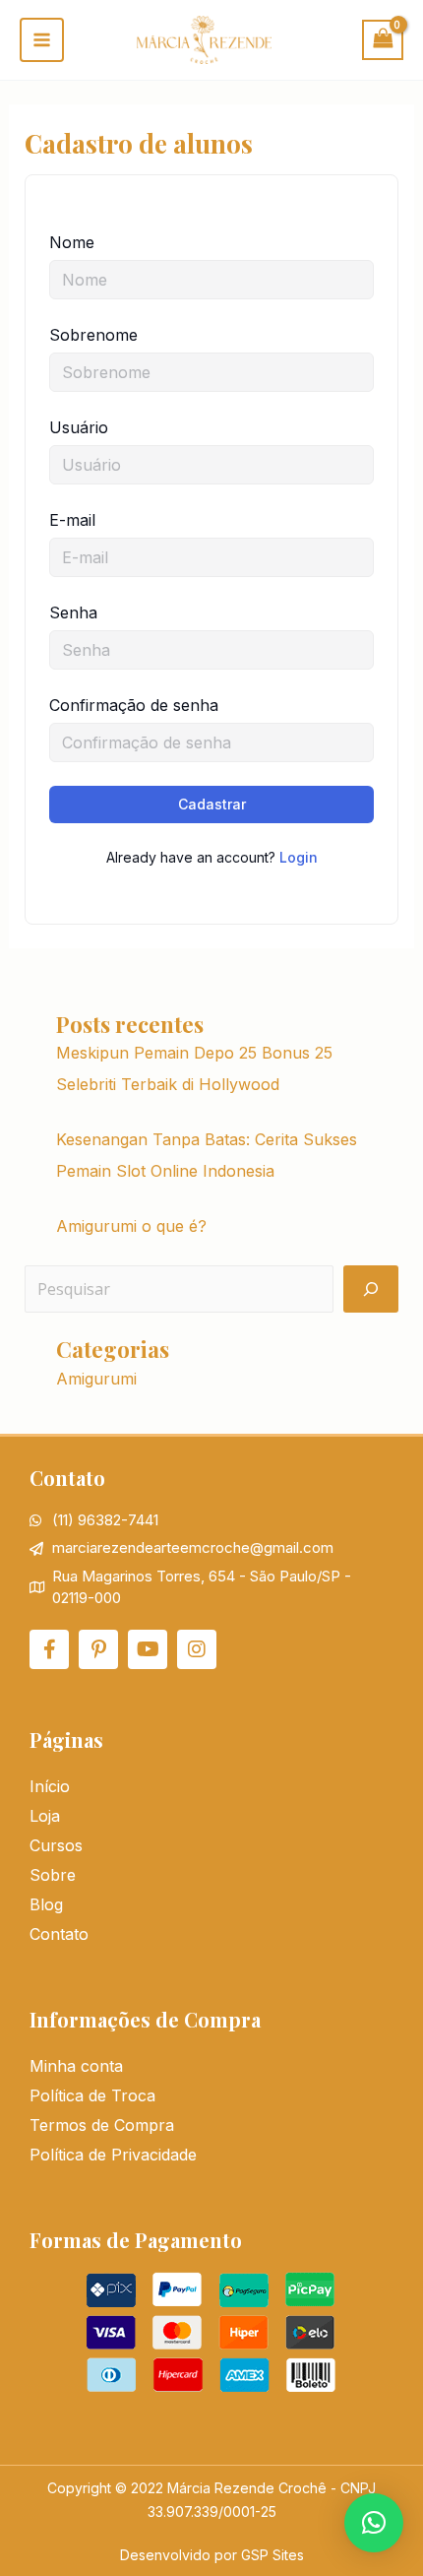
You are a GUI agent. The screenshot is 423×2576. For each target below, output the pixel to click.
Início (50, 1786)
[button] (374, 2523)
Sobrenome (93, 335)
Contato (59, 1934)
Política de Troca (92, 2095)
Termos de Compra (102, 2125)
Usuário (79, 427)
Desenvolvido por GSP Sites (212, 2555)
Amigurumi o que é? (131, 1226)
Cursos (56, 1845)
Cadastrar (212, 804)
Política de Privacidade (113, 2155)
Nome (72, 242)
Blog (46, 1904)
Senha (73, 612)
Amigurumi (96, 1379)
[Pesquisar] (371, 1289)
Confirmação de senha (134, 705)
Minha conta (76, 2066)
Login (299, 857)
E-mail (72, 520)
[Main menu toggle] (42, 40)
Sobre (53, 1875)
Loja (45, 1816)
